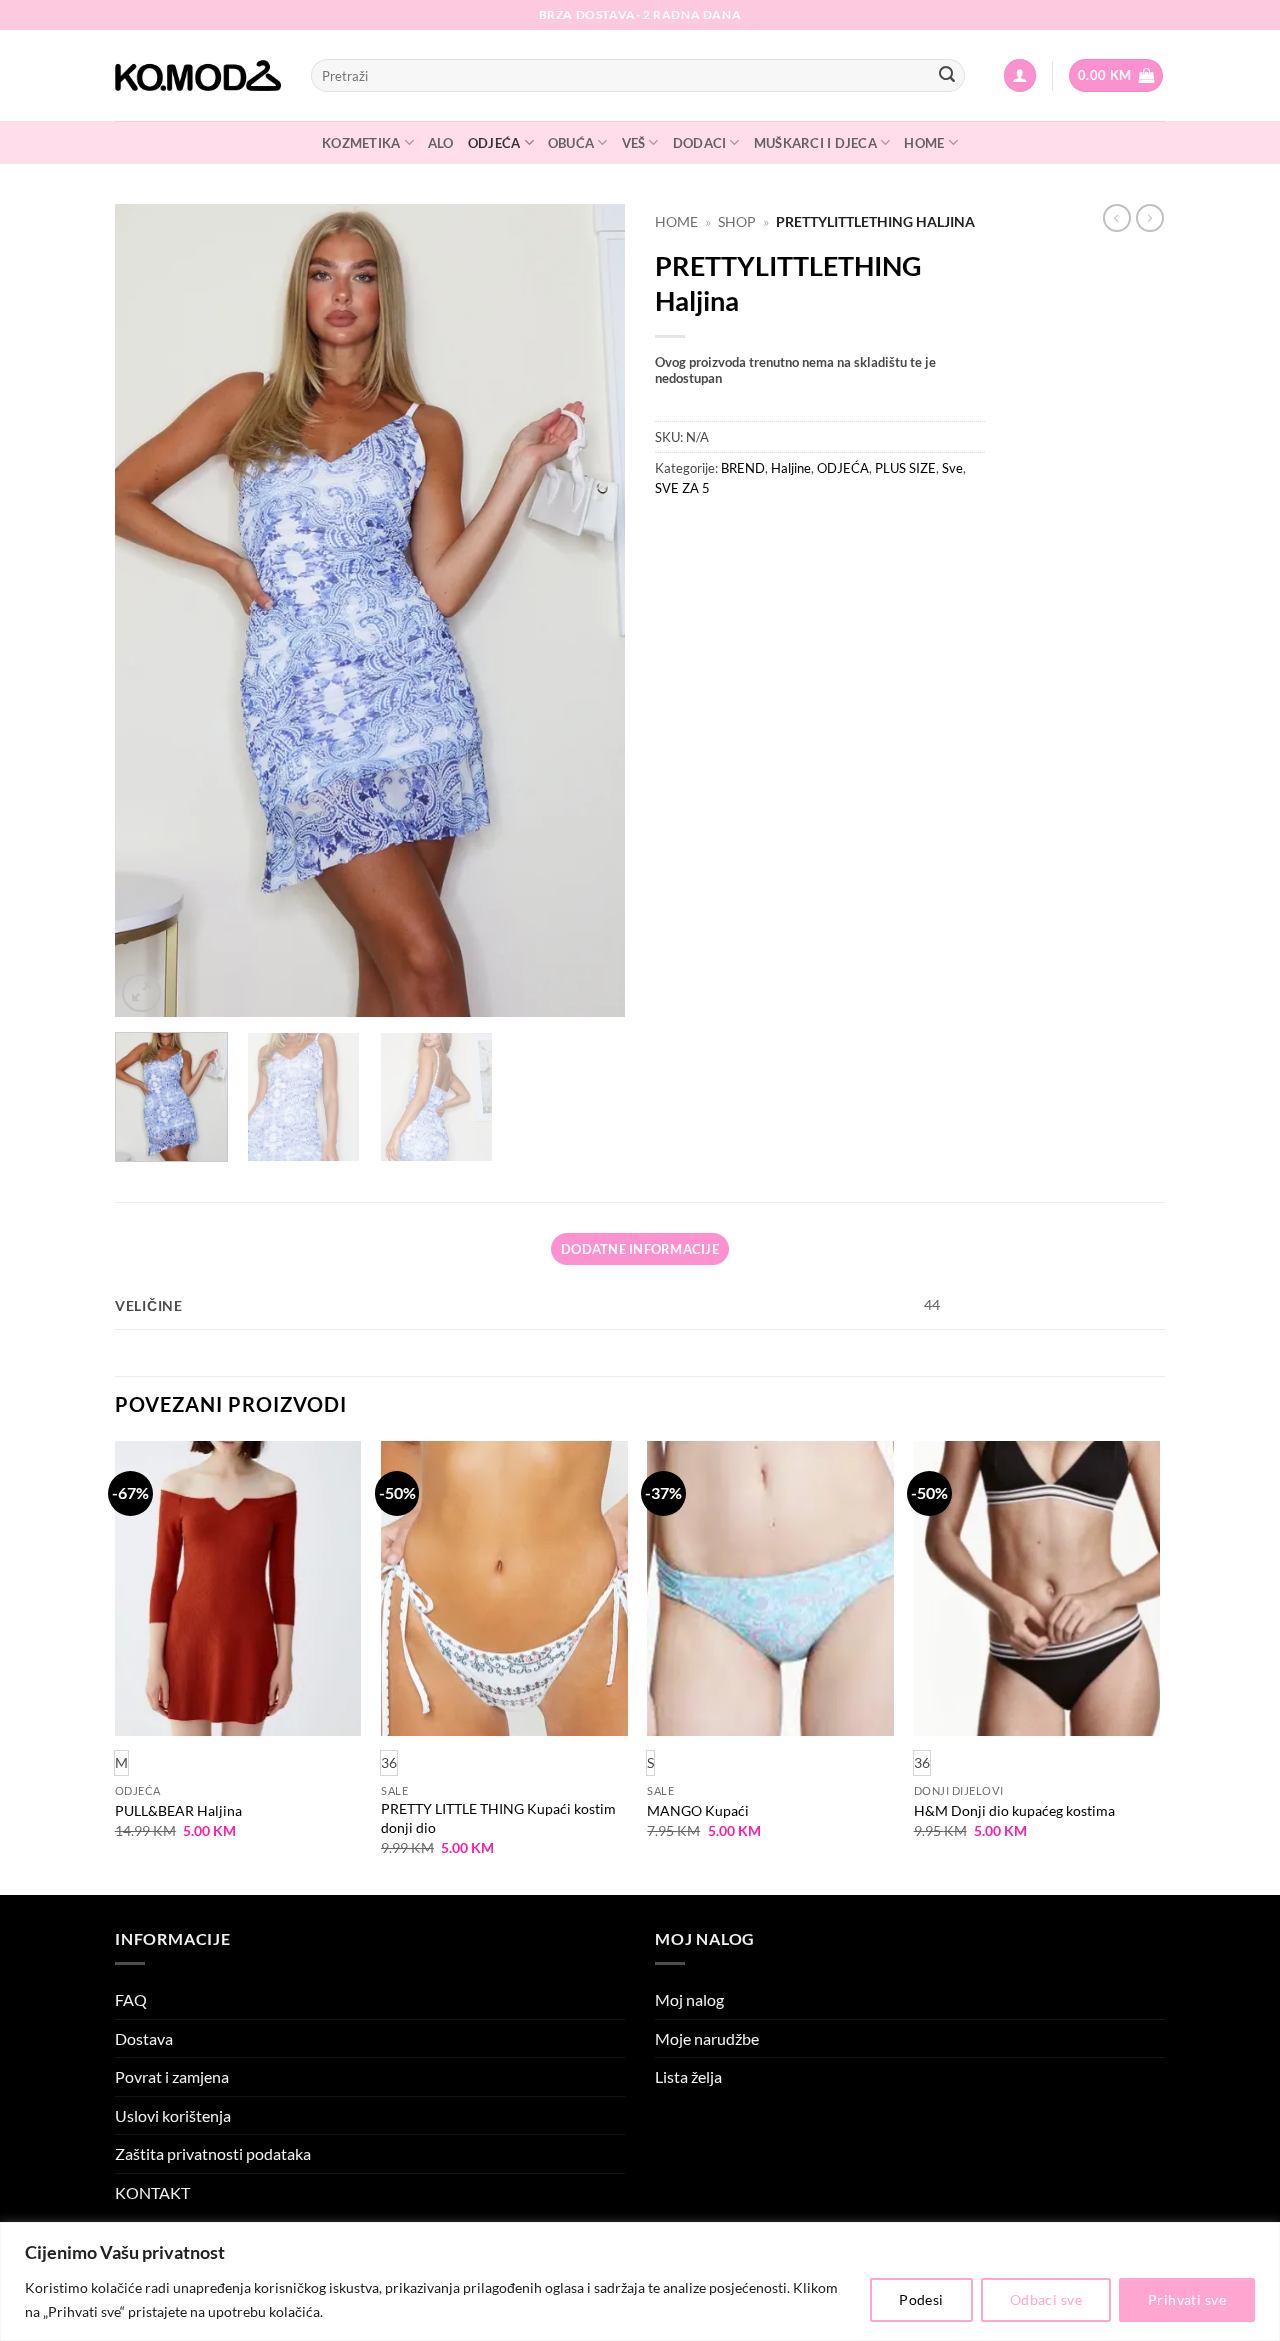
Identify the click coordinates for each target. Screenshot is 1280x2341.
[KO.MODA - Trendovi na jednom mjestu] (198, 76)
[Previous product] (1150, 218)
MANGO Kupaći (698, 1810)
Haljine (791, 468)
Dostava (144, 2038)
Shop (737, 222)
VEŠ (634, 143)
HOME (924, 143)
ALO (441, 143)
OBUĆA (571, 143)
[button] (1020, 75)
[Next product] (1117, 218)
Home (676, 222)
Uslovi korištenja (173, 2115)
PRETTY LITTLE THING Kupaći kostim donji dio (498, 1818)
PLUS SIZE (905, 468)
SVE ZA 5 (682, 488)
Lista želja (688, 2076)
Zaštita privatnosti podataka (213, 2153)
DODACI (700, 143)
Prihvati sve (1187, 2299)
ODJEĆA (494, 143)
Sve (952, 468)
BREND (743, 468)
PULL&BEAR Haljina (178, 1810)
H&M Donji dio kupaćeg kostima (1014, 1810)
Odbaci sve (1046, 2299)
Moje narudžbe (707, 2038)
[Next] (590, 610)
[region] (640, 2281)
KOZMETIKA (361, 143)
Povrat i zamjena (172, 2076)
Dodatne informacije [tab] (640, 1249)
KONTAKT (152, 2192)
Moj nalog (689, 1999)
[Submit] (947, 76)
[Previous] (150, 610)
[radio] (389, 1762)
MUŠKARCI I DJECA (815, 143)
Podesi (921, 2299)
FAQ (131, 1999)
